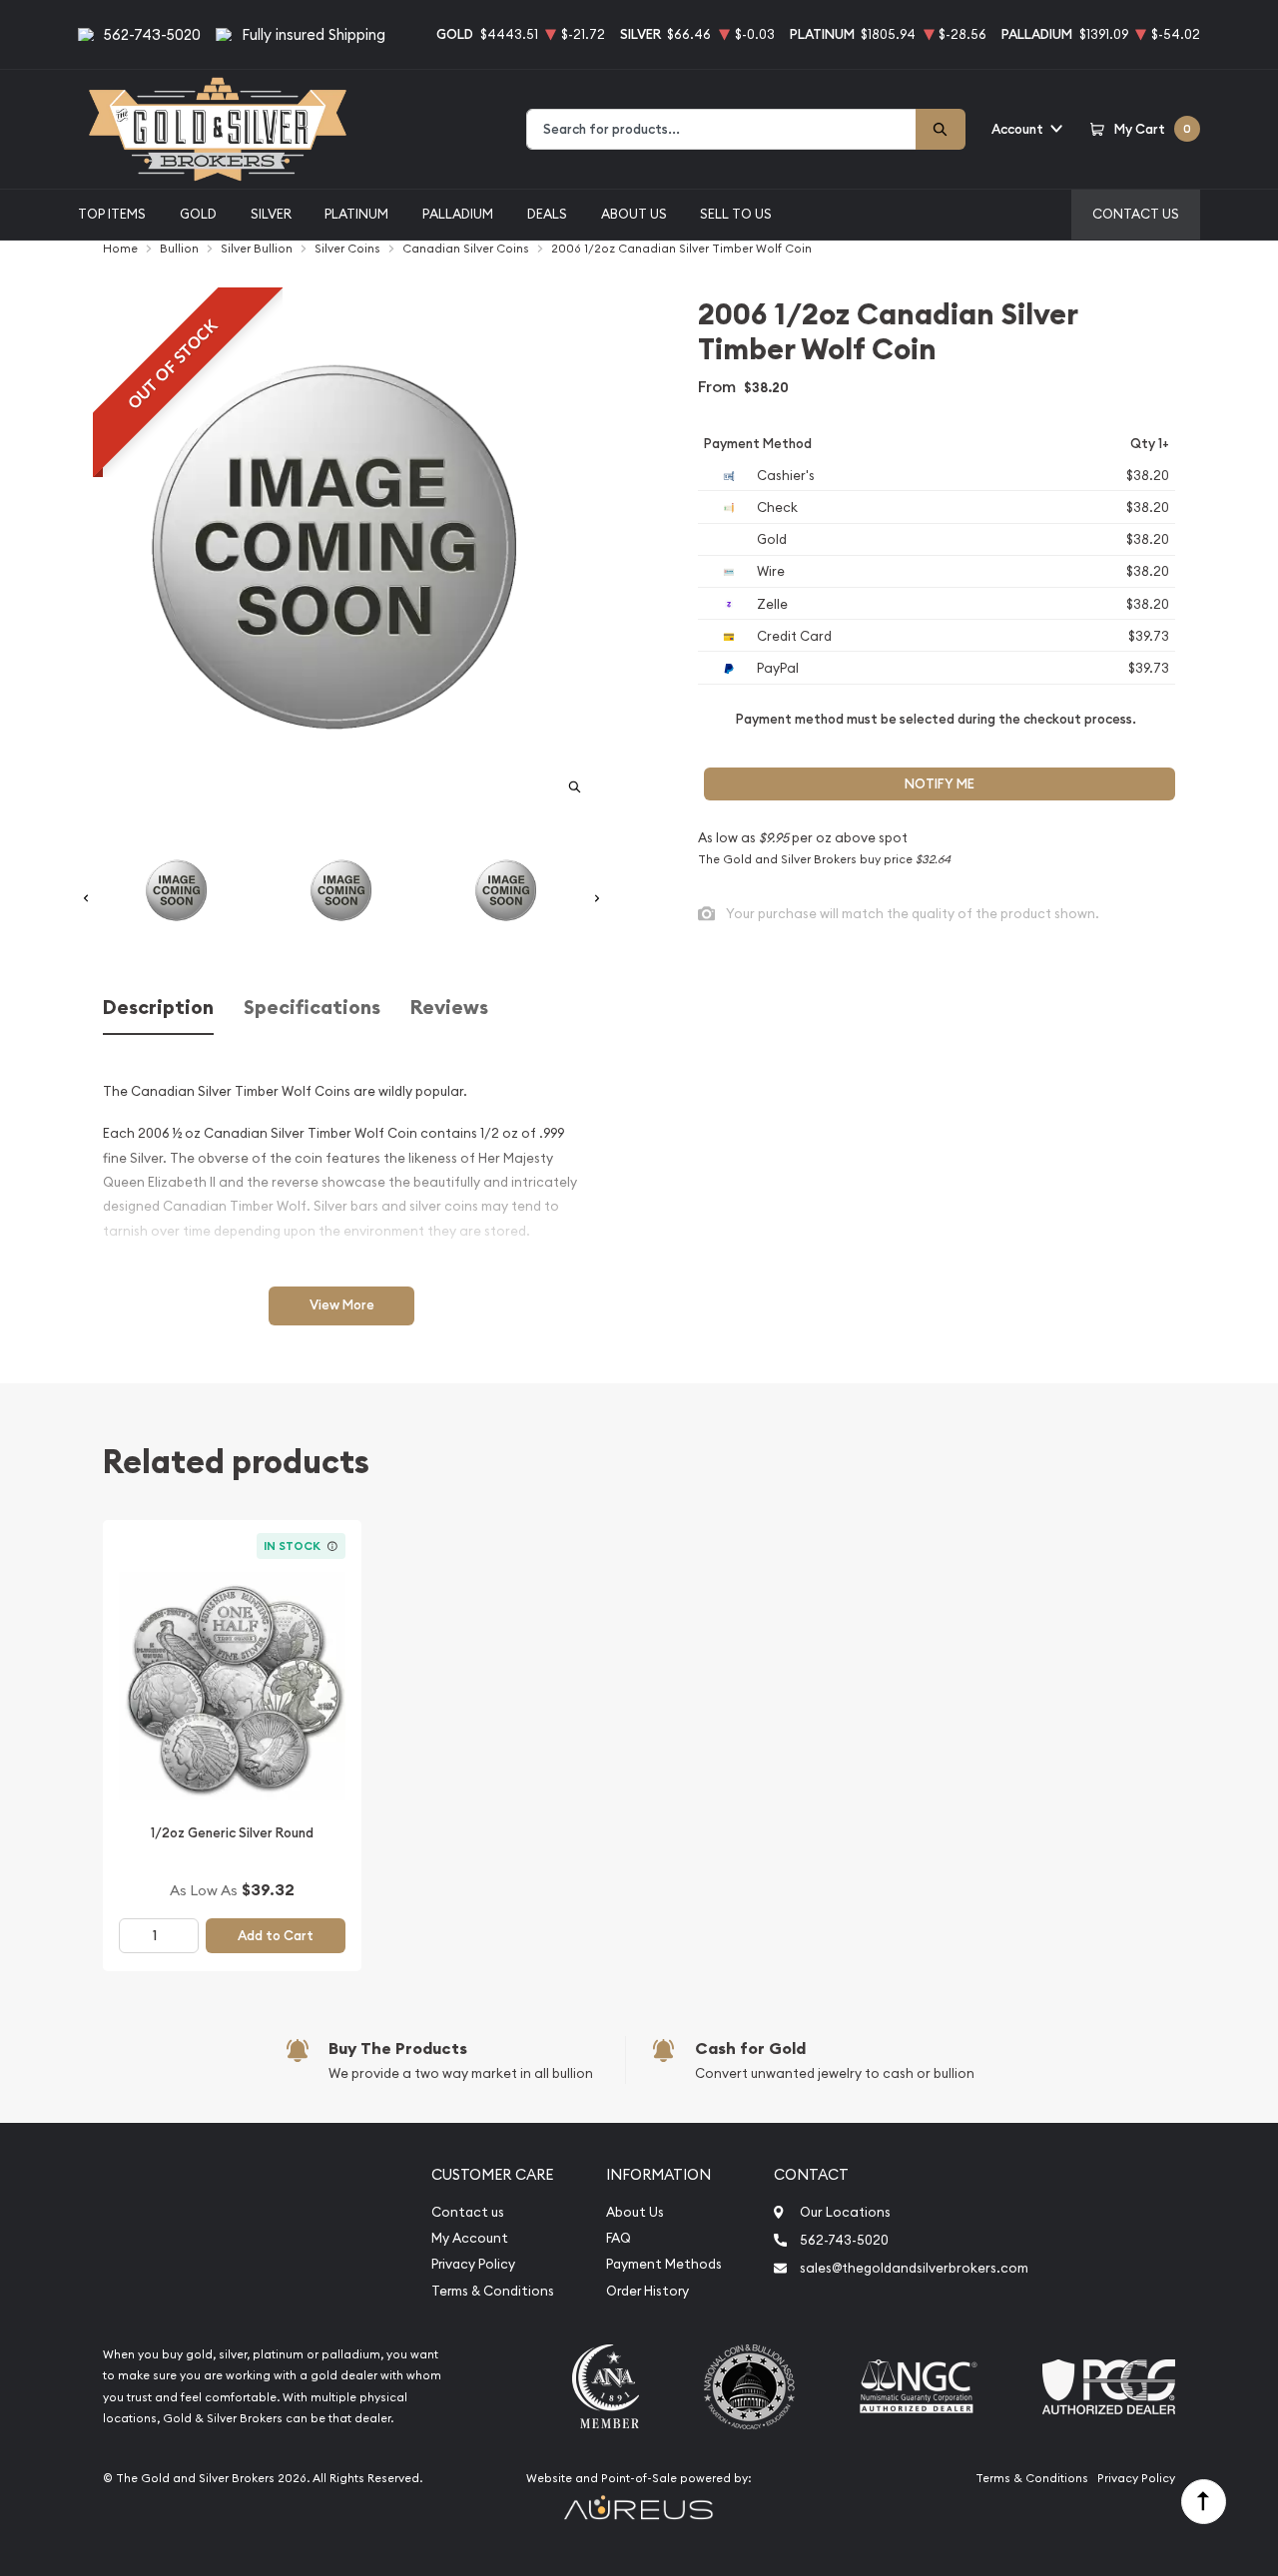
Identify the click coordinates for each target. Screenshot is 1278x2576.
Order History (647, 2291)
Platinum (356, 214)
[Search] (941, 129)
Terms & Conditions (493, 2291)
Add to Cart (276, 1936)
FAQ (619, 2238)
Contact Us (1136, 214)
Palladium (458, 214)
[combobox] (721, 129)
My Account (470, 2238)
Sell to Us (736, 214)
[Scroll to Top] (1204, 2502)
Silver (271, 214)
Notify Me (940, 784)
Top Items (112, 214)
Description (158, 1008)
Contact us (468, 2212)
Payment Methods (664, 2264)
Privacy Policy (473, 2264)
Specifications (312, 1008)
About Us (634, 214)
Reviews (449, 1008)
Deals (547, 214)
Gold (198, 214)
